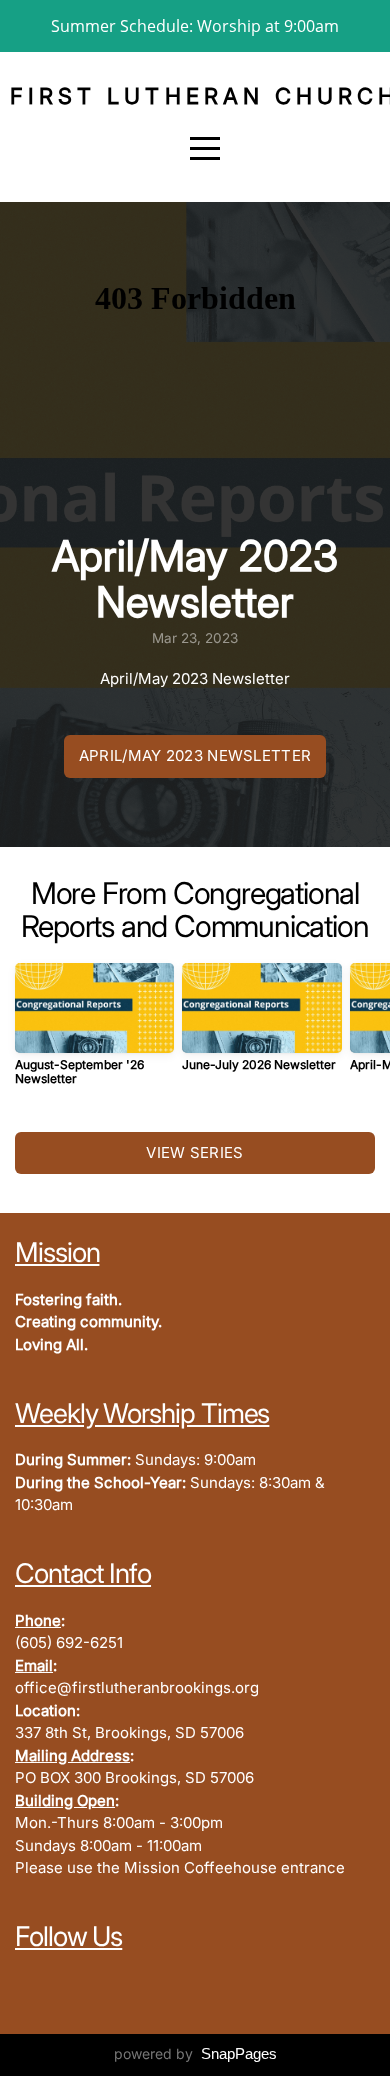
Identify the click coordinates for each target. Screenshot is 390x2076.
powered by (195, 2053)
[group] (94, 1032)
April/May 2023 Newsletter (195, 755)
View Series (194, 1152)
